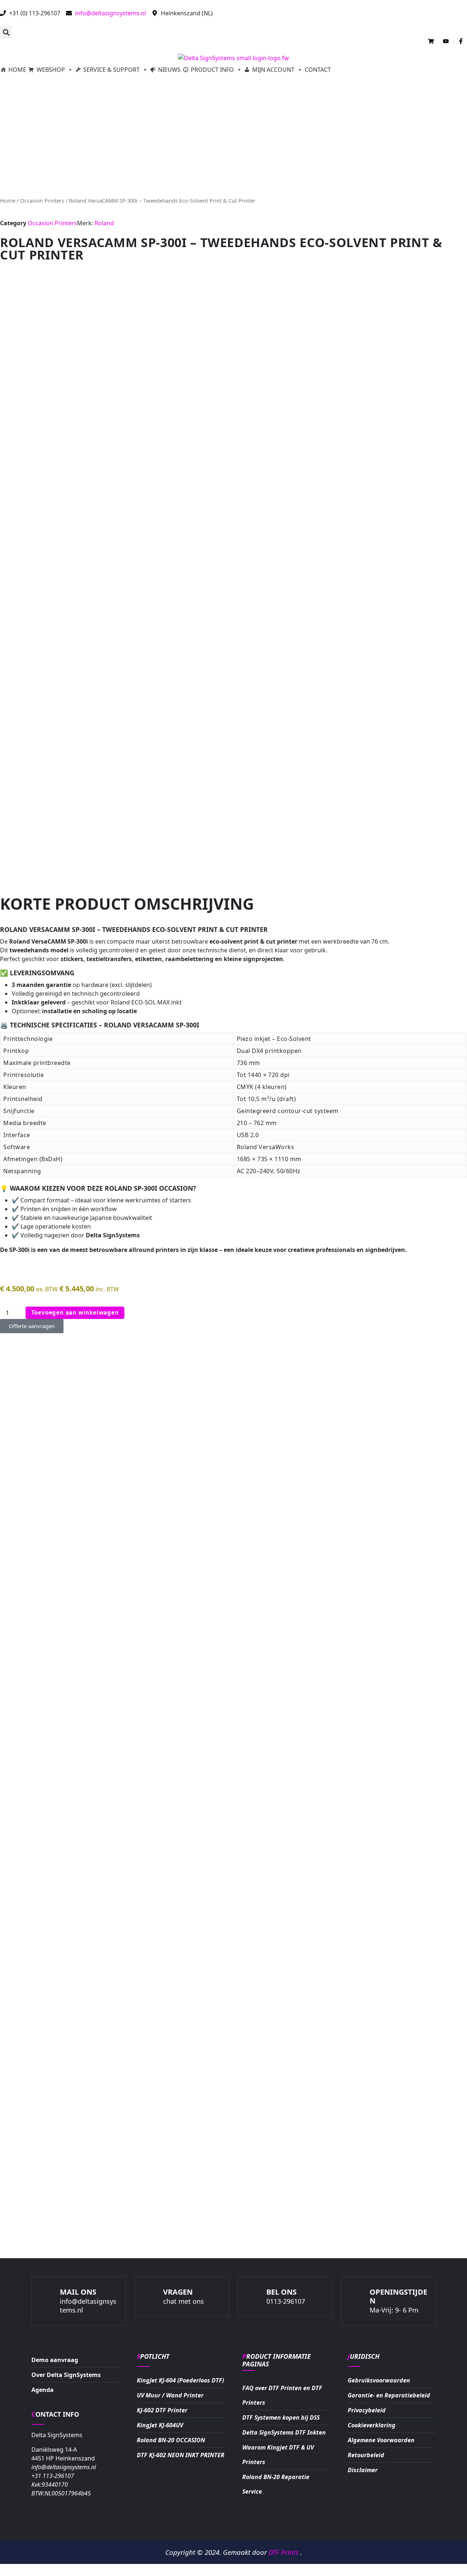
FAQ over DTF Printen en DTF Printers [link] (282, 2395)
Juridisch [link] (364, 2356)
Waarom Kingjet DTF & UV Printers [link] (278, 2455)
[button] (6, 32)
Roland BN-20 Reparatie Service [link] (276, 2484)
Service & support (111, 70)
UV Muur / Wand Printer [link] (170, 2395)
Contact (318, 70)
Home (17, 70)
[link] (153, 2356)
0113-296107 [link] (286, 2301)
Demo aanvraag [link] (55, 2360)
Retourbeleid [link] (366, 2455)
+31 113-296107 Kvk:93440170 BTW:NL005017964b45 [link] (61, 2485)
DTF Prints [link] (284, 2552)
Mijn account (273, 70)
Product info (212, 70)
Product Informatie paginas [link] (277, 2360)
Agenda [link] (43, 2390)
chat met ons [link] (184, 2301)
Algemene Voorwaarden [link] (381, 2440)
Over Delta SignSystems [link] (66, 2375)
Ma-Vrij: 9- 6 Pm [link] (394, 2310)
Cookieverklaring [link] (372, 2425)
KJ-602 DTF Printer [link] (162, 2410)
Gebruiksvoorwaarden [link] (379, 2380)
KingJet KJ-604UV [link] (160, 2425)
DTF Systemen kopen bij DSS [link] (281, 2417)
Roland (104, 223)
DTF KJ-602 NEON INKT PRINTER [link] (181, 2455)
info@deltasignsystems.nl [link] (64, 2480)
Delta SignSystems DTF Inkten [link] (284, 2432)
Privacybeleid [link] (367, 2410)
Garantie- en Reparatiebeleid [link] (389, 2395)
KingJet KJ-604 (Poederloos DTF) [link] (180, 2380)
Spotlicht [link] (153, 2356)
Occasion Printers (42, 200)
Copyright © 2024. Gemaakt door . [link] (234, 2552)
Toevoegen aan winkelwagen (75, 1312)
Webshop (51, 70)
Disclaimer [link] (363, 2470)
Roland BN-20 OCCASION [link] (171, 2440)
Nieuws (169, 70)
